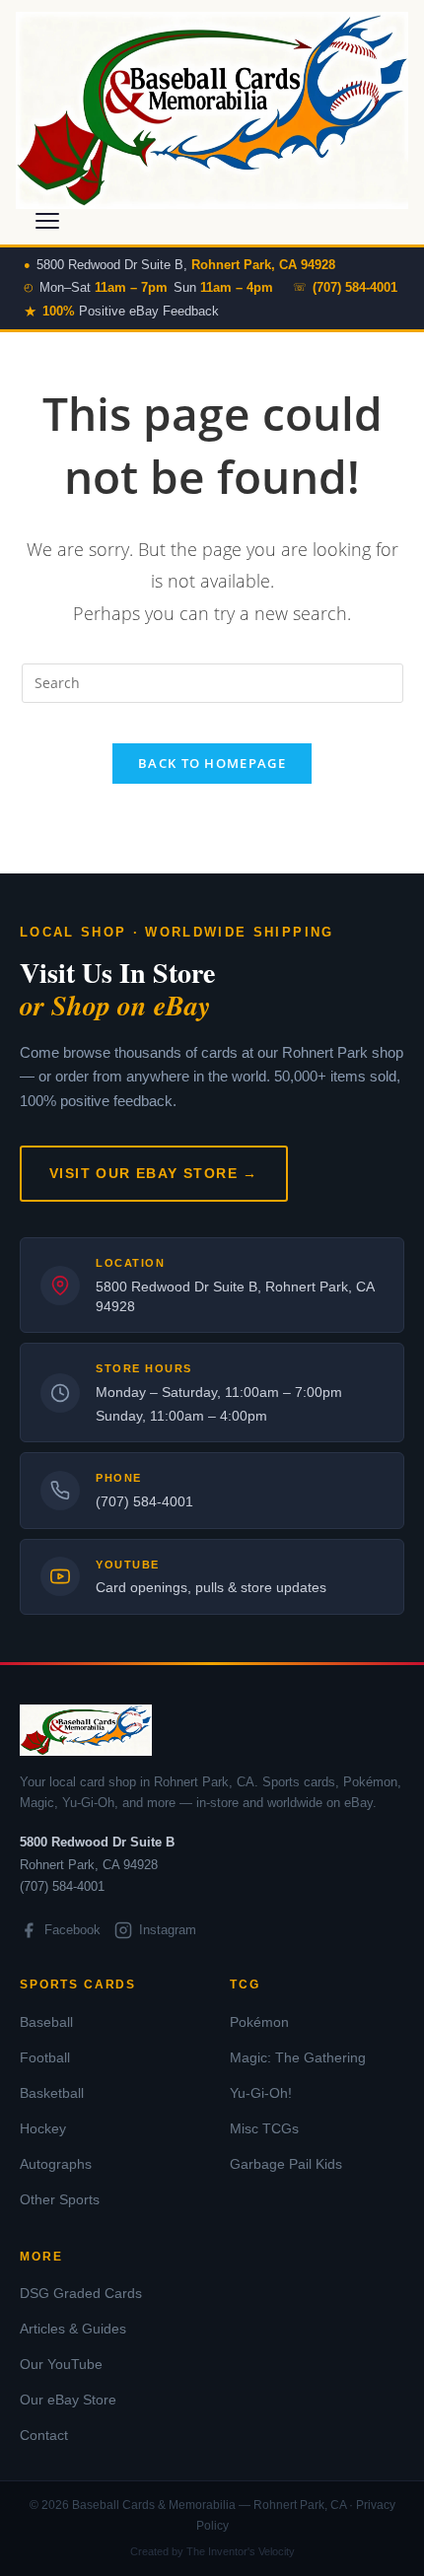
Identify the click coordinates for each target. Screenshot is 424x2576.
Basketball (52, 2093)
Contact (44, 2435)
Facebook (72, 1930)
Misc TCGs (264, 2128)
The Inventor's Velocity (241, 2551)
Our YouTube (61, 2364)
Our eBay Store (68, 2400)
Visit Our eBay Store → (154, 1173)
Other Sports (60, 2199)
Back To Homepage (212, 763)
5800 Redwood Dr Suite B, (186, 265)
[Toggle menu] (47, 221)
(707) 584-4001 (144, 1501)
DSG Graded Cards (81, 2293)
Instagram (168, 1930)
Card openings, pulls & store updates (211, 1587)
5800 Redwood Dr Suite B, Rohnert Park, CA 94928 (235, 1296)
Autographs (56, 2164)
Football (45, 2057)
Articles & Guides (73, 2329)
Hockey (43, 2128)
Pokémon (259, 2022)
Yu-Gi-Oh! (261, 2093)
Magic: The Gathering (298, 2057)
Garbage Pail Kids (286, 2164)
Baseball (46, 2022)
